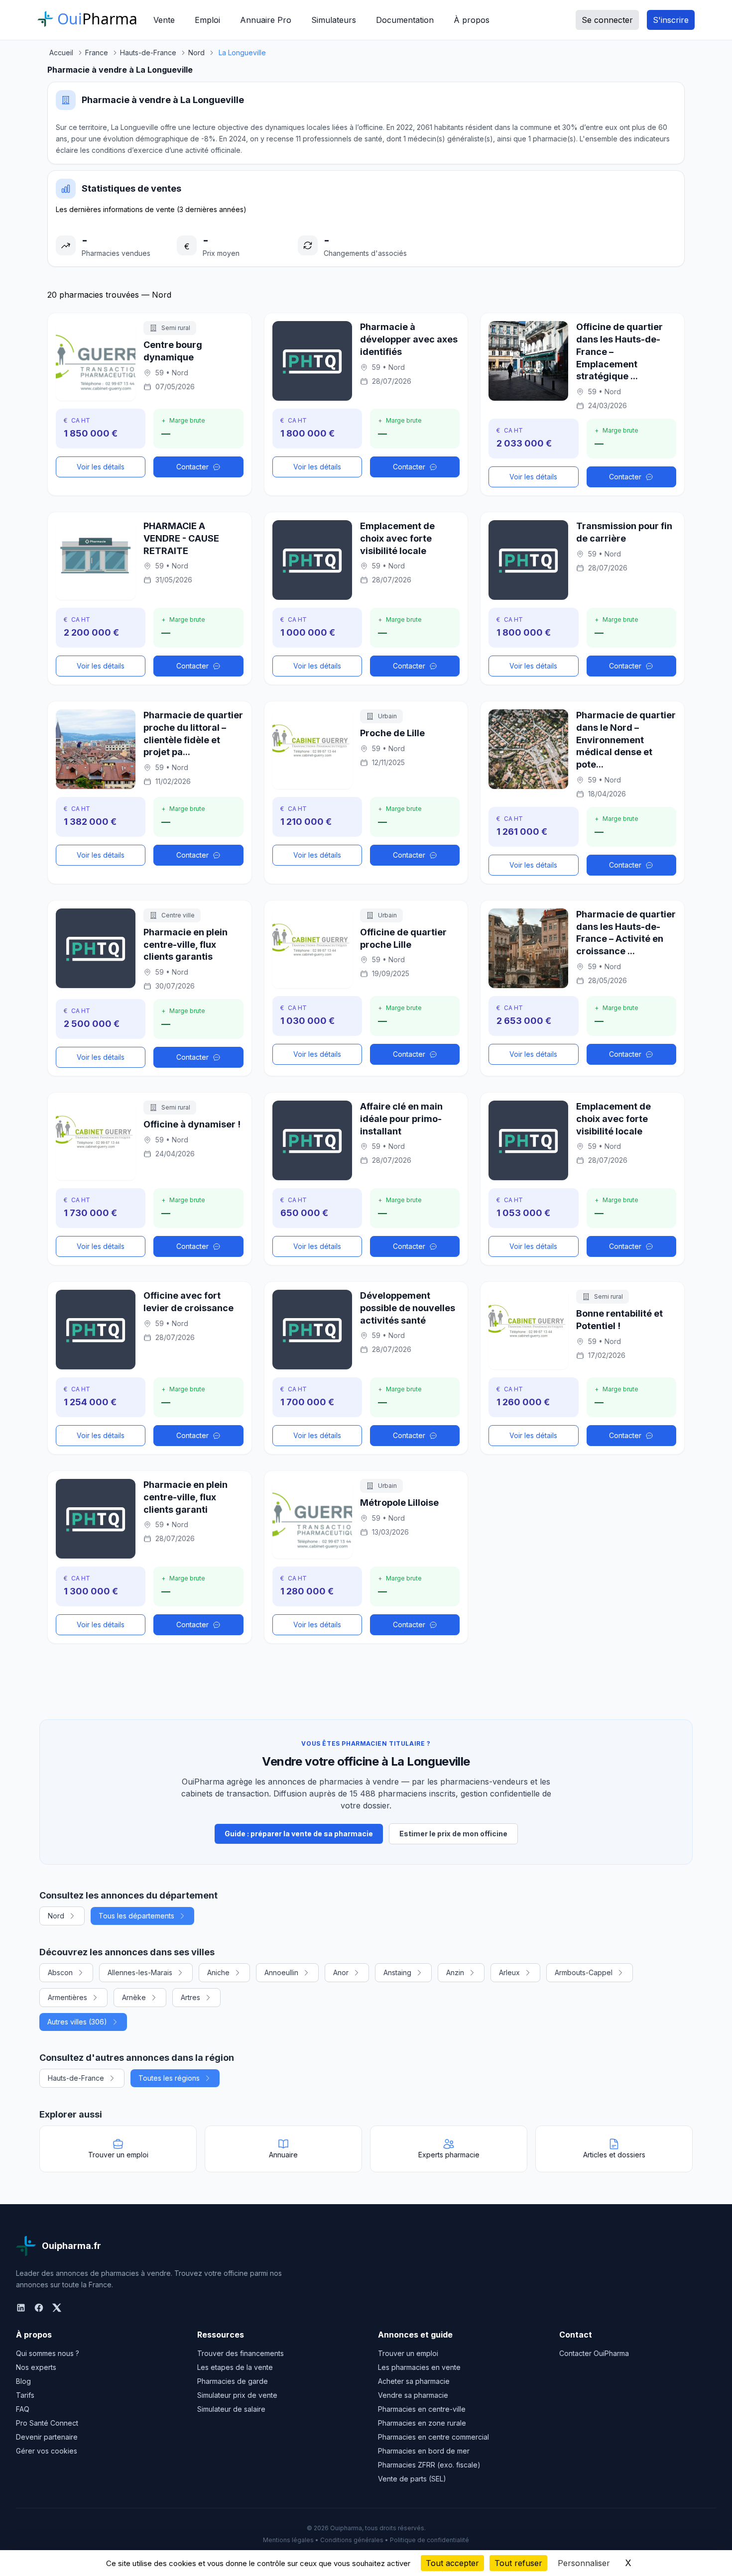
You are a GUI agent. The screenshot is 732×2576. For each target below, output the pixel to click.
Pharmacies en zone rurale (422, 2423)
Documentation (405, 20)
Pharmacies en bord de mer (424, 2451)
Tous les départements (136, 1916)
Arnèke (134, 1997)
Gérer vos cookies (47, 2451)
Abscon (60, 1972)
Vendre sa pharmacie (413, 2395)
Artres (190, 1997)
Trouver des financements (241, 2353)
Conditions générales (352, 2540)
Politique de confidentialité (429, 2540)
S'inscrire (671, 20)
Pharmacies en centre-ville (422, 2409)
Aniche (218, 1972)
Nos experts (36, 2367)
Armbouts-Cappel (584, 1972)
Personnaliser (584, 2563)
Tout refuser (518, 2563)
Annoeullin (281, 1972)
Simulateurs (334, 20)
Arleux (509, 1972)
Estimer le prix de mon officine (453, 1834)
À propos (472, 20)
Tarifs (25, 2395)
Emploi (207, 20)
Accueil (61, 53)
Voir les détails (101, 467)
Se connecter (607, 20)
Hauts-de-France (76, 2078)
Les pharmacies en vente (419, 2367)
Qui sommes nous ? (48, 2353)
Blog (23, 2381)
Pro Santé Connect (47, 2423)
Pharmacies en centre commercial (433, 2437)
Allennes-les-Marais (140, 1972)
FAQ (23, 2409)
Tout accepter (452, 2563)
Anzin (455, 1972)
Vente (164, 20)
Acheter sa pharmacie (414, 2381)
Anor (341, 1972)
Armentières (67, 1997)
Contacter (192, 467)
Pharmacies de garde (233, 2381)
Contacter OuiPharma (594, 2353)
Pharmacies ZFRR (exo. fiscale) (429, 2465)
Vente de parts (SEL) (412, 2479)
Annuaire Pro (266, 20)
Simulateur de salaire (231, 2409)
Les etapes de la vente (235, 2367)
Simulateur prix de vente (237, 2395)
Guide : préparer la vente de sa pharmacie (299, 1834)
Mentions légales (288, 2540)
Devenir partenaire (47, 2437)
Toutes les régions (169, 2078)
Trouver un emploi (408, 2353)
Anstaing (397, 1972)
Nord (56, 1916)
